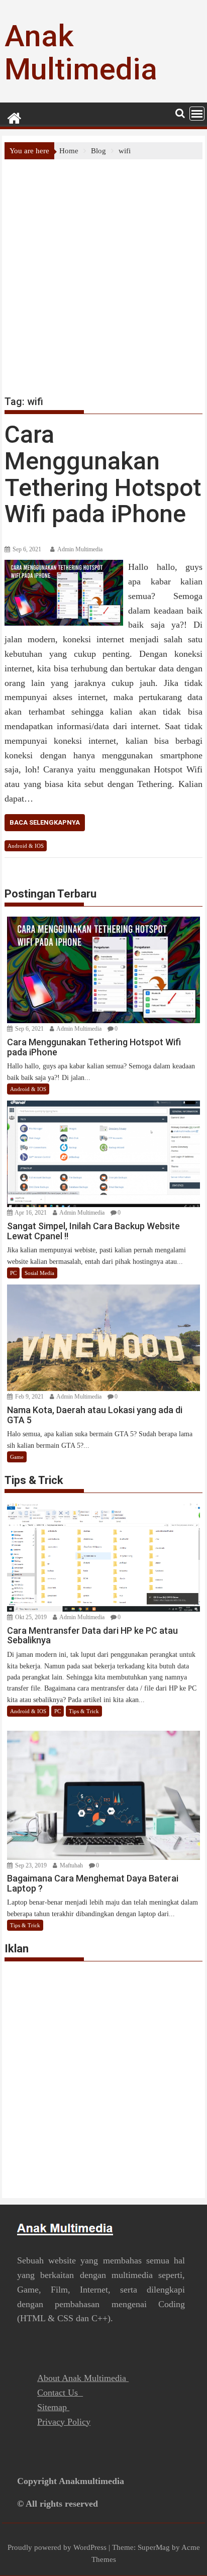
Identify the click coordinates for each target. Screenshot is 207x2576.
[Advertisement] (103, 268)
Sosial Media (39, 1273)
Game (17, 1457)
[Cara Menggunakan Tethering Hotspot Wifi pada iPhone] (64, 566)
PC (13, 1273)
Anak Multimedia (81, 53)
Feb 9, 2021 (29, 1397)
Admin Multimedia (80, 549)
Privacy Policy (64, 2422)
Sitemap (53, 2407)
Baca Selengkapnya (45, 822)
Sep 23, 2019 (30, 1865)
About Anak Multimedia (83, 2378)
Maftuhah (71, 1865)
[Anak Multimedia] (14, 117)
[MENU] (197, 114)
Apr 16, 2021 (30, 1213)
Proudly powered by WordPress (57, 2547)
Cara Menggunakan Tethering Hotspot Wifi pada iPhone (103, 474)
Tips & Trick (84, 1711)
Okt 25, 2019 (30, 1617)
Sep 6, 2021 (29, 1029)
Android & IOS (26, 846)
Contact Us (60, 2393)
